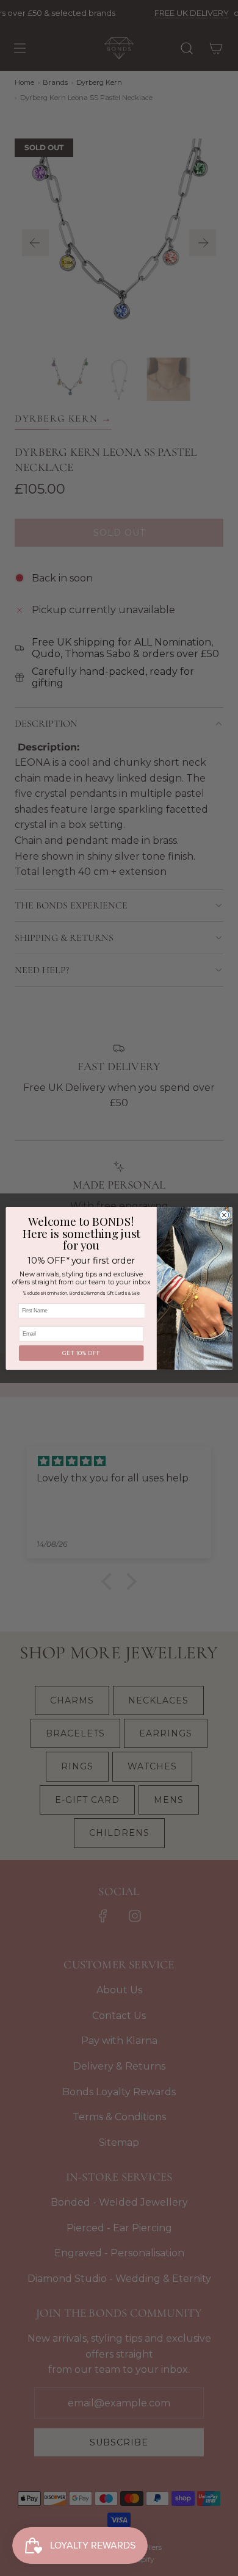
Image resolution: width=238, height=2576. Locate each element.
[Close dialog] (224, 1214)
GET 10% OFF (81, 1353)
